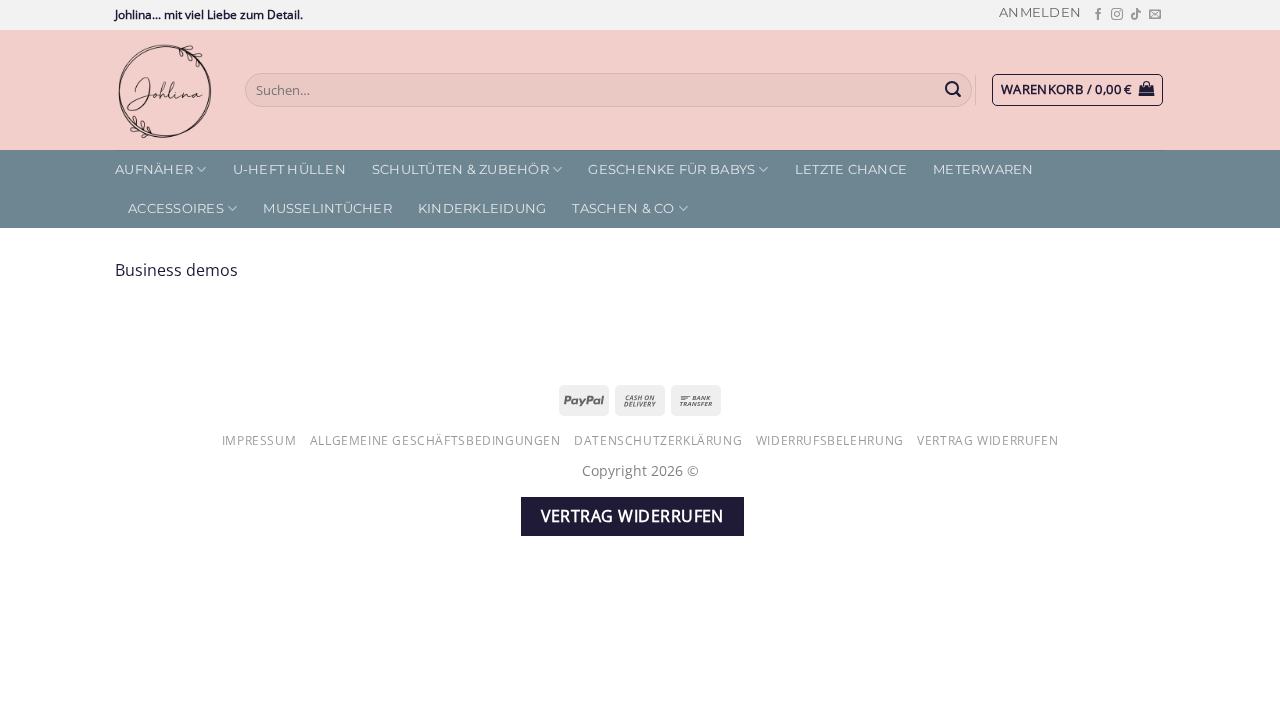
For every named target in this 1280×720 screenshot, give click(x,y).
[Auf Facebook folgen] (1098, 15)
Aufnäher (154, 169)
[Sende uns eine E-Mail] (1155, 15)
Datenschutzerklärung (658, 440)
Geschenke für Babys (671, 169)
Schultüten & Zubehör (460, 169)
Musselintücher (327, 208)
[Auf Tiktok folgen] (1136, 15)
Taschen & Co (623, 208)
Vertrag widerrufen (987, 440)
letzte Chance (851, 169)
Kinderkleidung (482, 208)
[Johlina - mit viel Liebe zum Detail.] (165, 90)
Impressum (259, 440)
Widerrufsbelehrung (830, 440)
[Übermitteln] (954, 90)
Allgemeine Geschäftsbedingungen (435, 440)
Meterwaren (983, 169)
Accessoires (176, 208)
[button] (1040, 12)
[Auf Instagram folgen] (1117, 15)
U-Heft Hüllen (289, 169)
